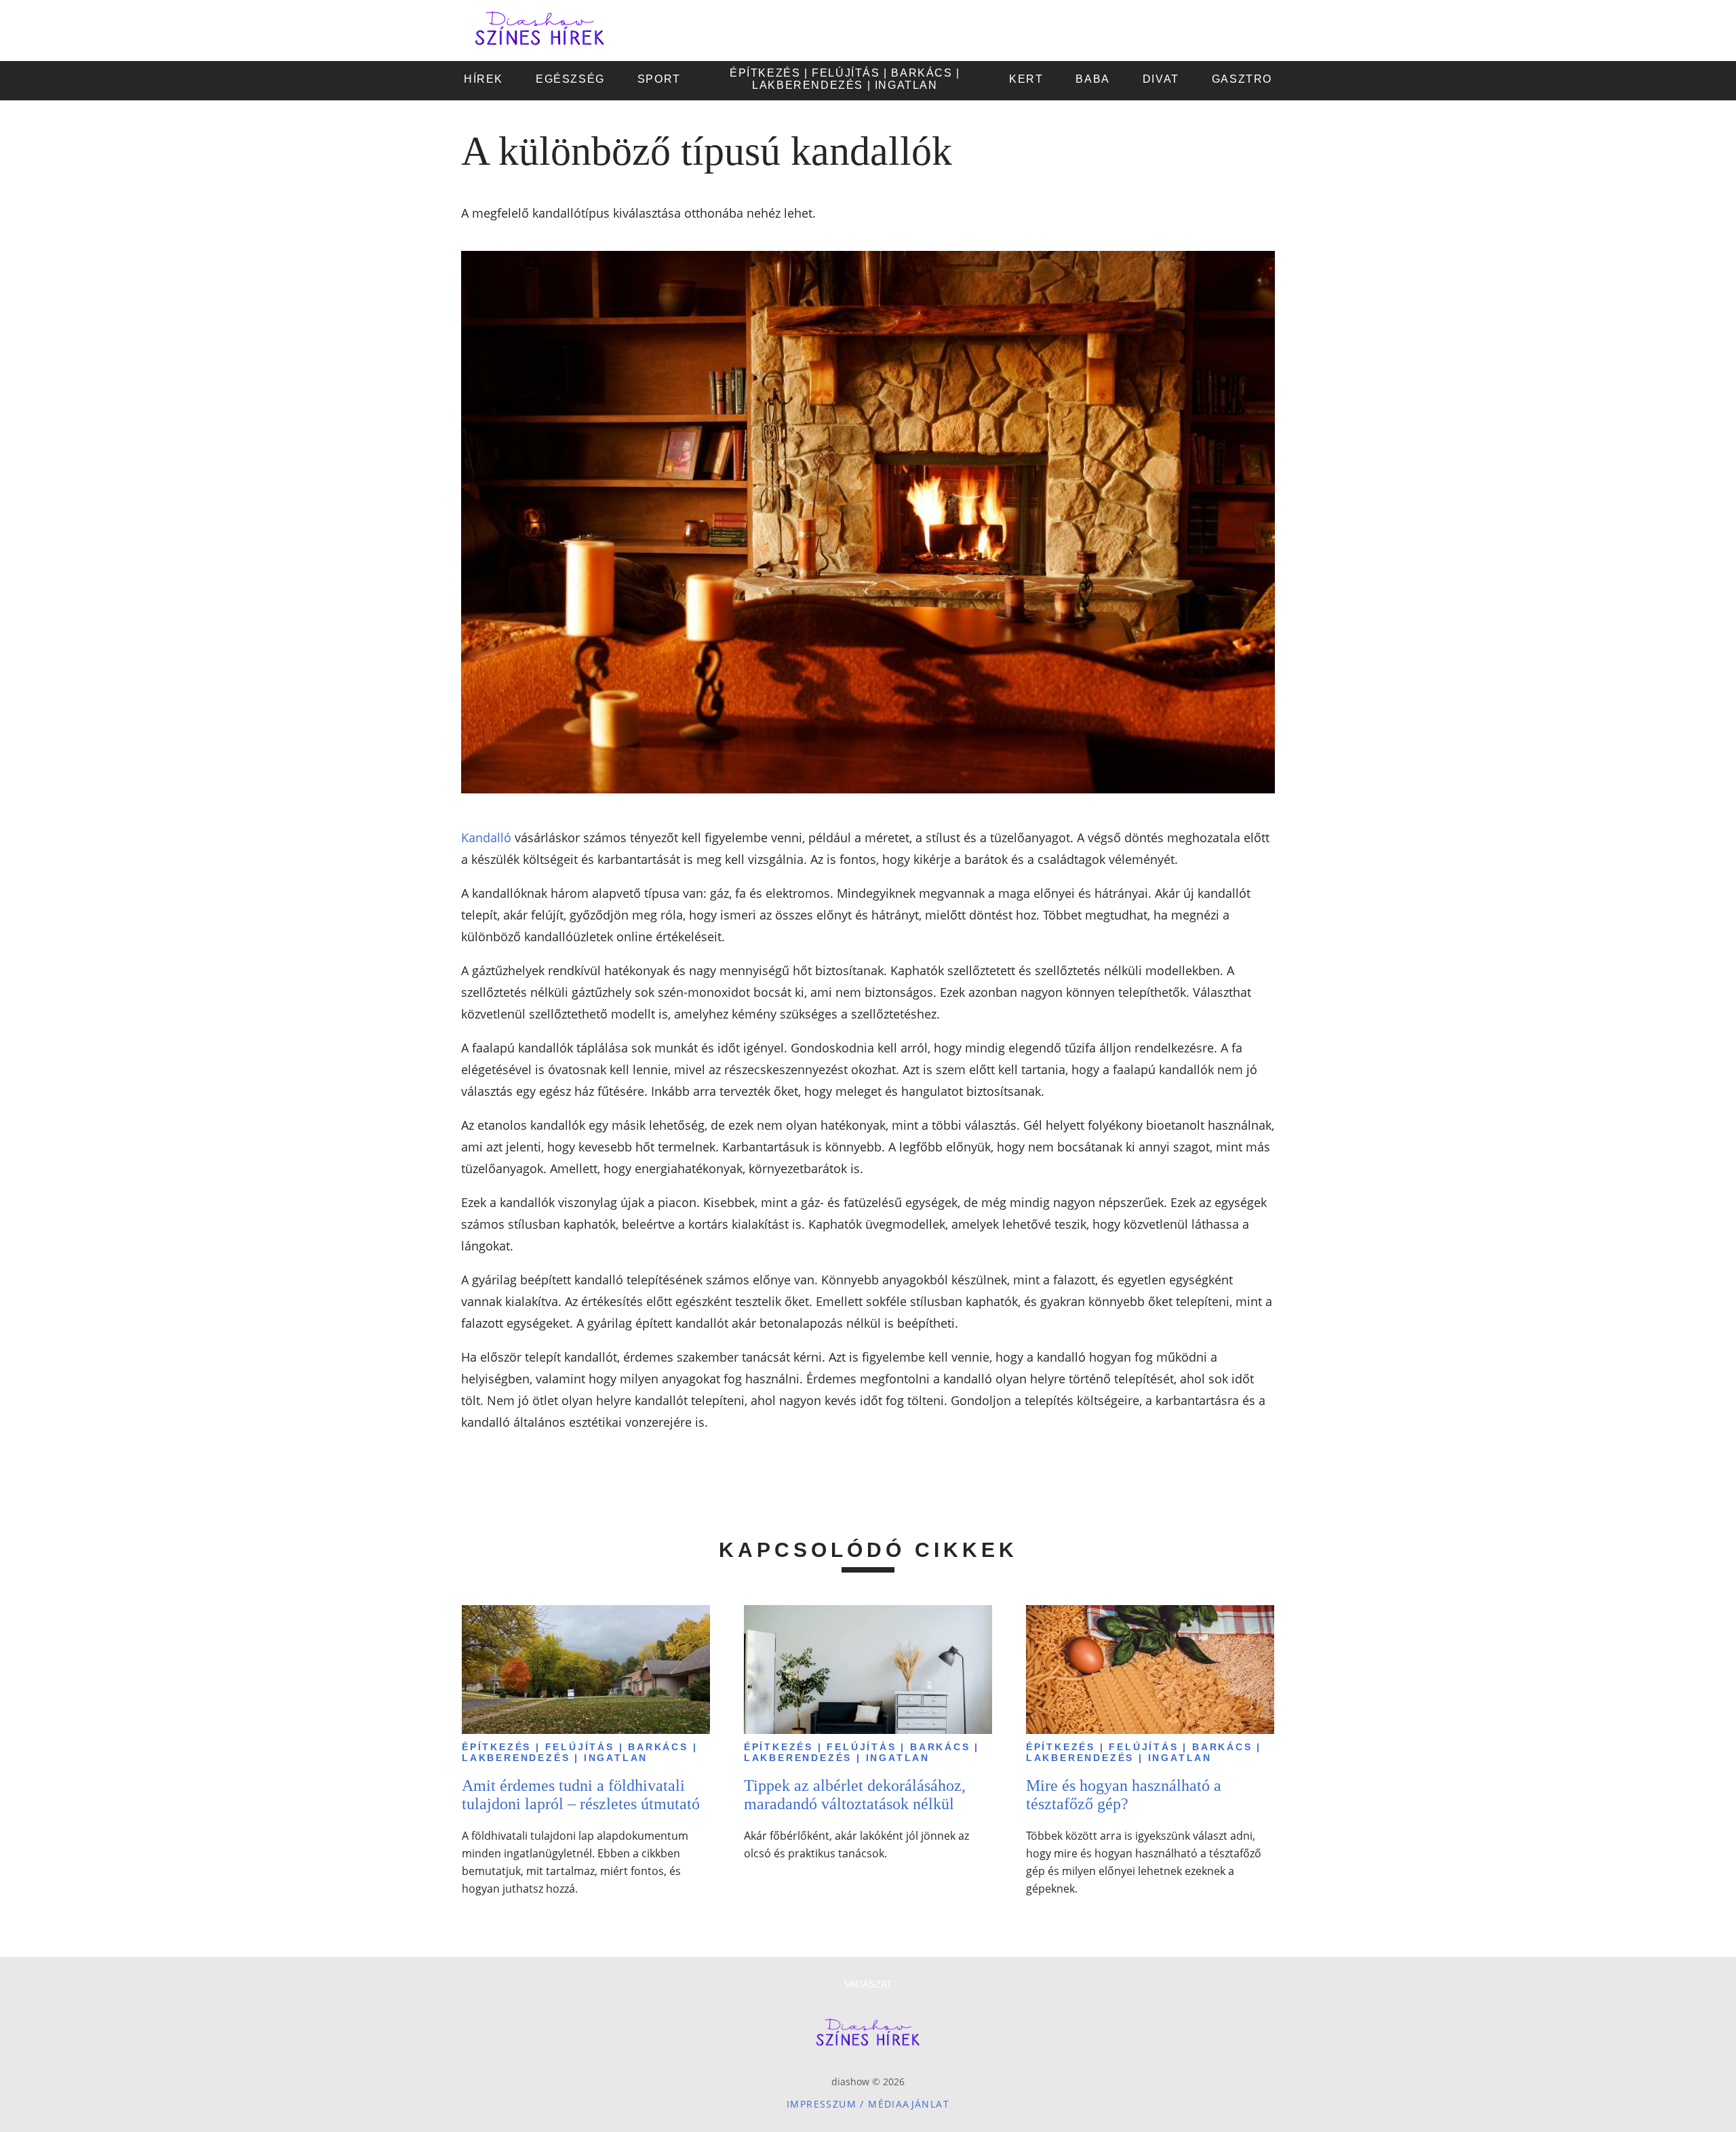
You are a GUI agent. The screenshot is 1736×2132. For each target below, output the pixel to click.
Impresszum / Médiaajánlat (868, 2104)
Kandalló (486, 837)
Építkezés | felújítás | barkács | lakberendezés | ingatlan (579, 1752)
